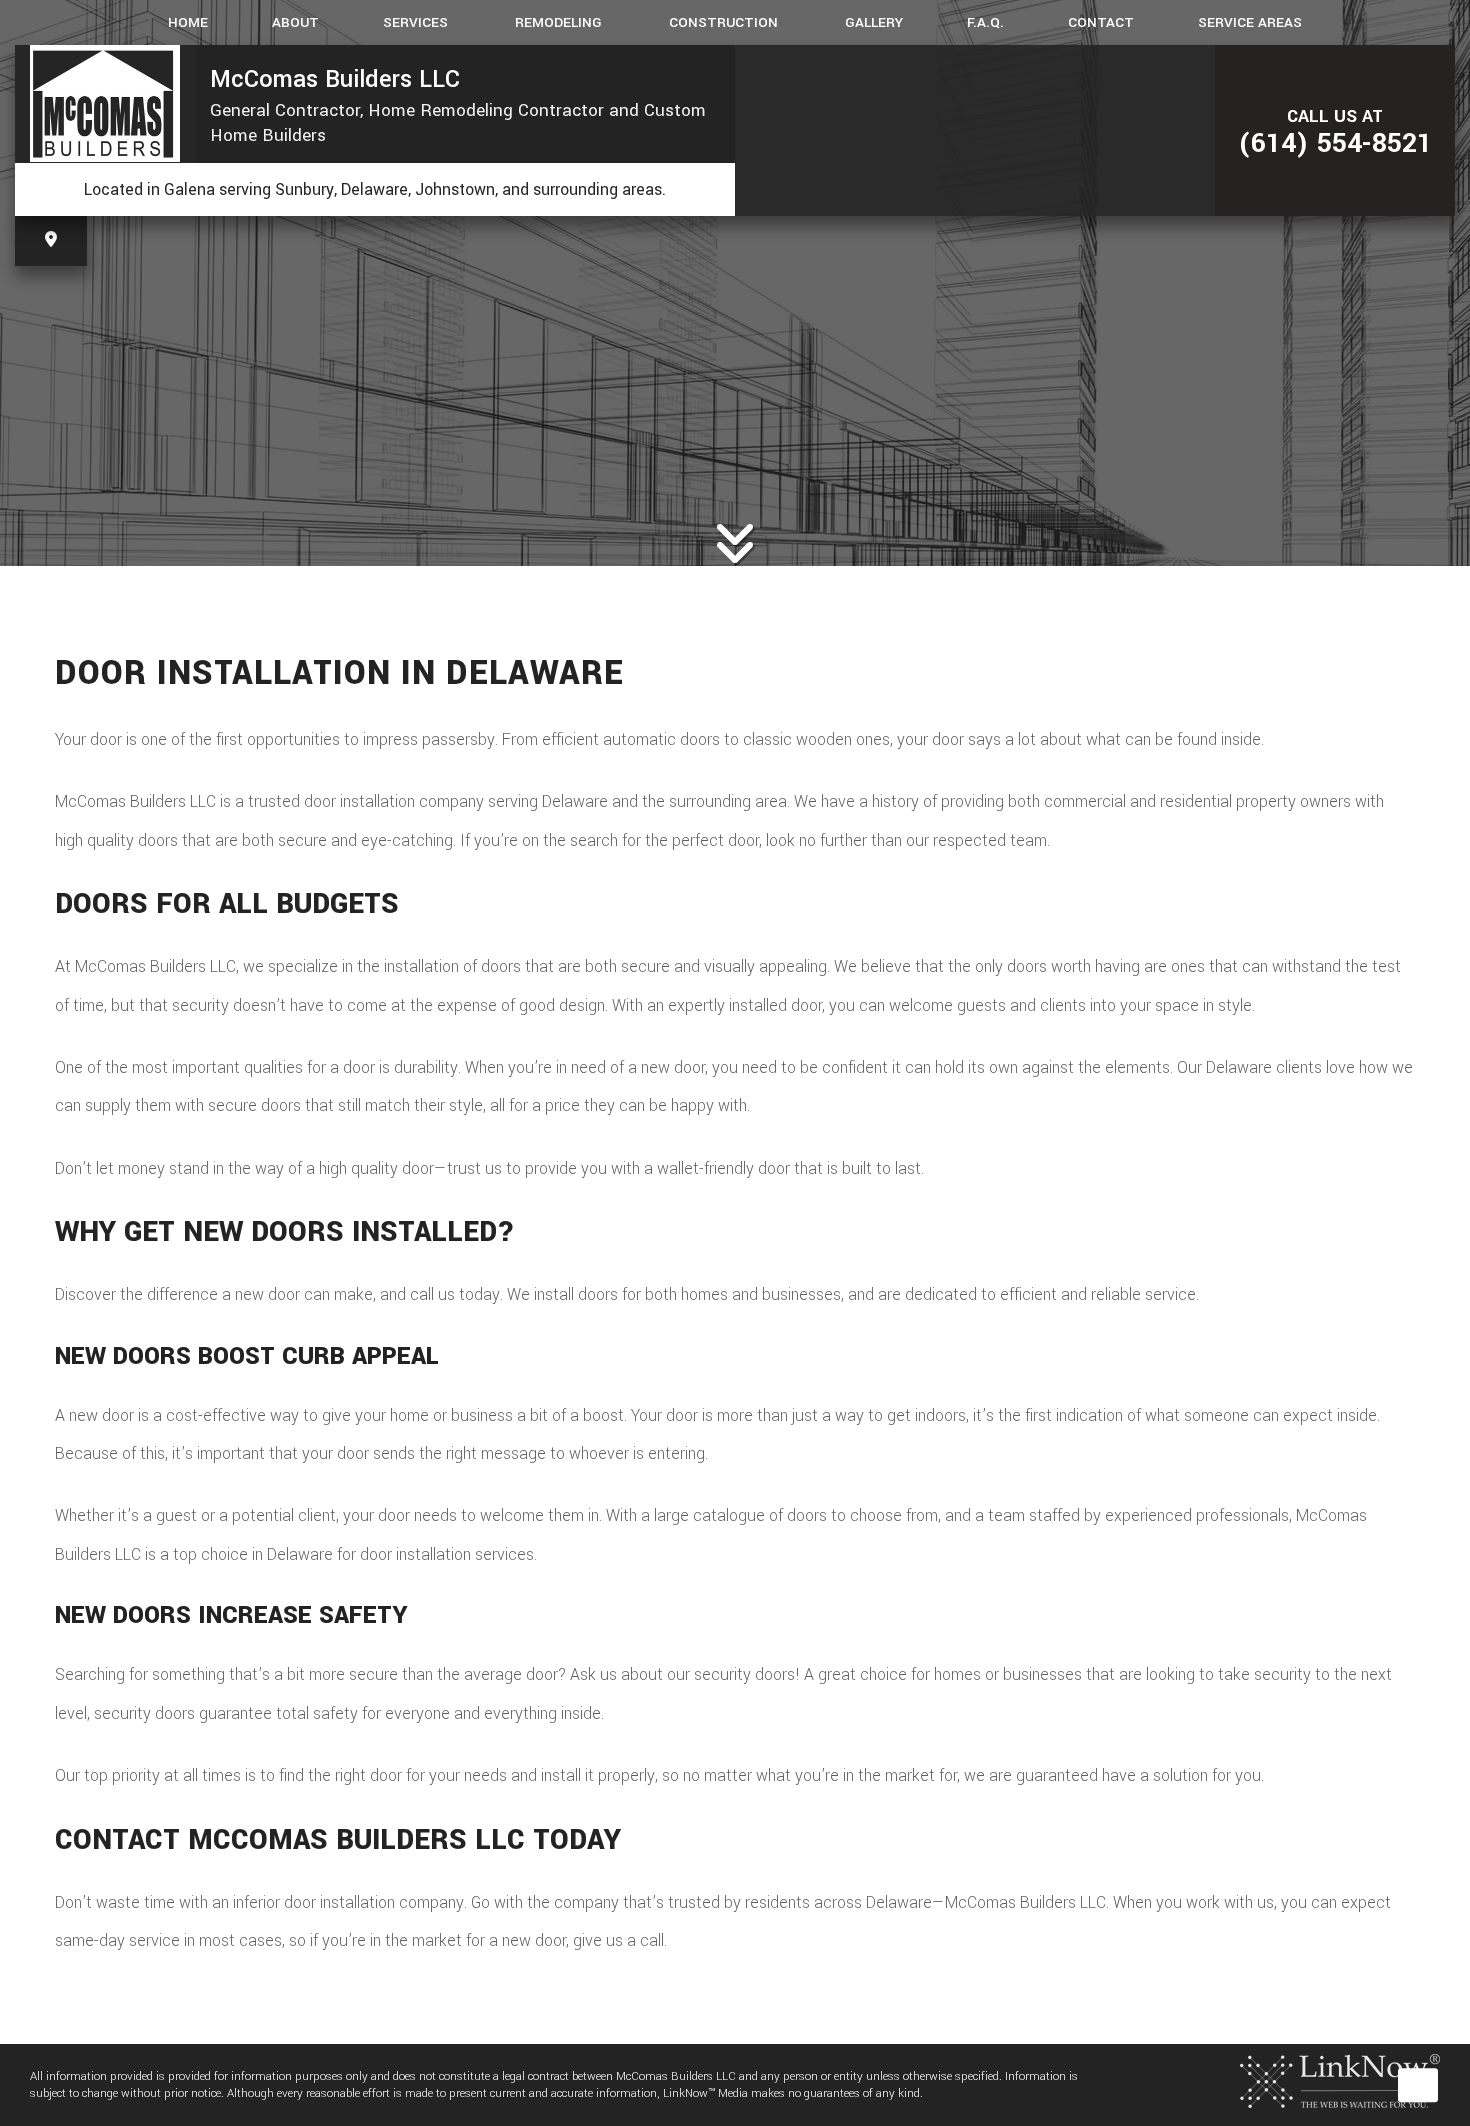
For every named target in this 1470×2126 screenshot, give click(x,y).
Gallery (874, 22)
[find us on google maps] (51, 240)
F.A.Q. (985, 22)
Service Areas (1250, 22)
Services (415, 22)
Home (188, 22)
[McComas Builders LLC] (105, 103)
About (295, 22)
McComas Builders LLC (335, 79)
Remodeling (558, 22)
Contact (1101, 22)
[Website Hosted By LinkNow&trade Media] (1340, 2080)
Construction (723, 22)
